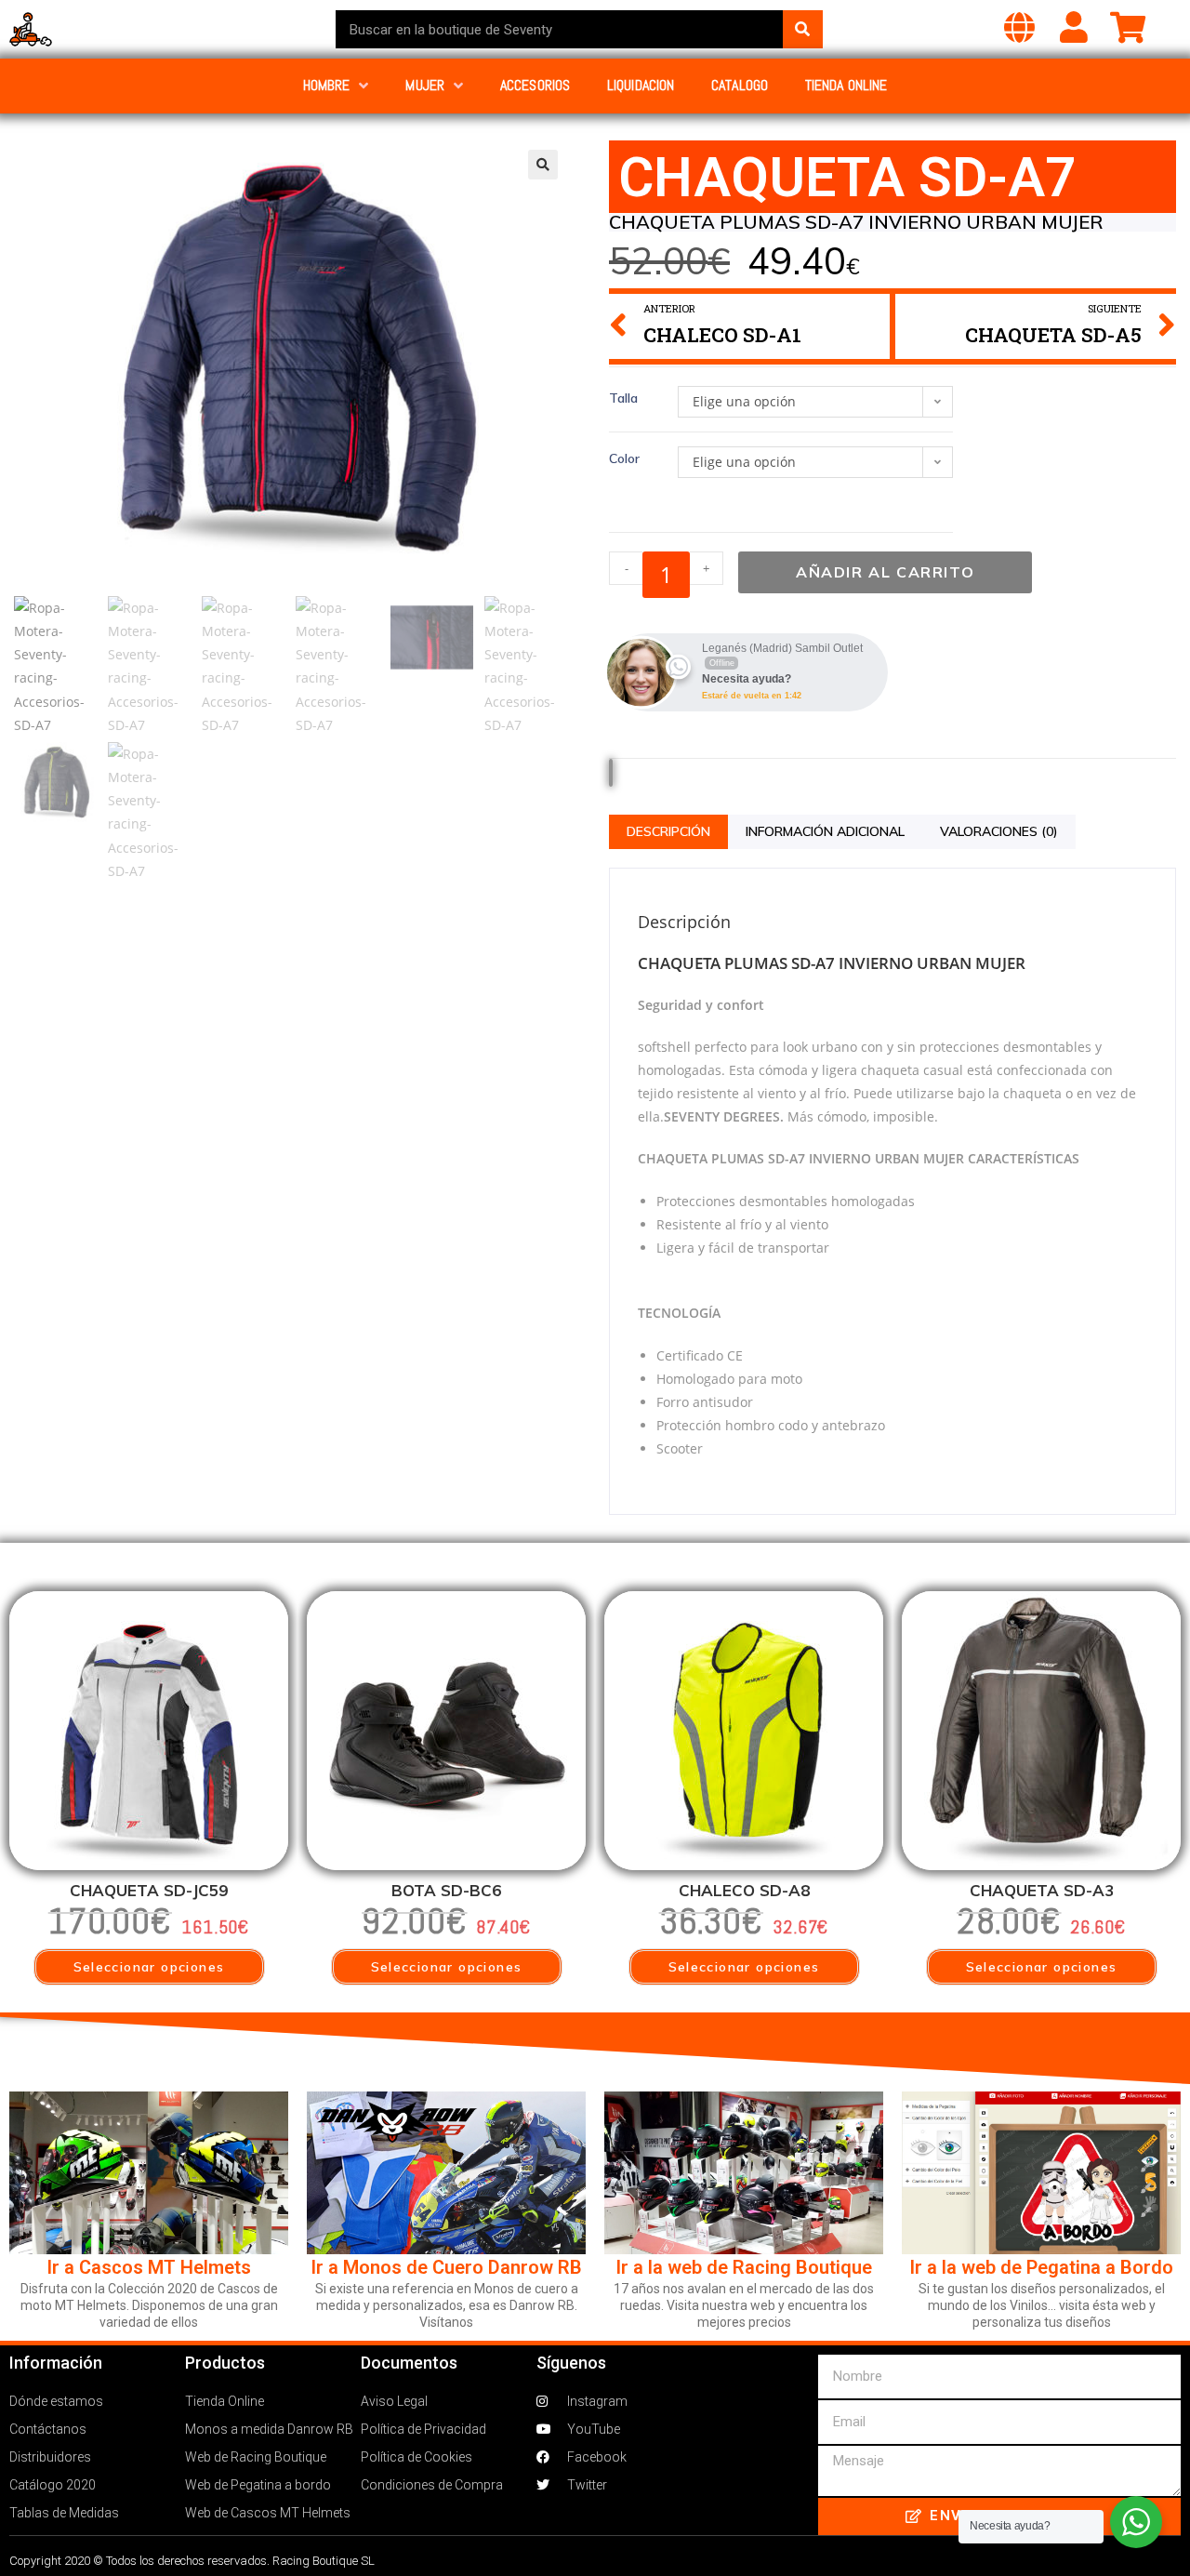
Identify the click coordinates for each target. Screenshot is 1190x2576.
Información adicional (825, 831)
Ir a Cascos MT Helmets (149, 2267)
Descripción (668, 831)
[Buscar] (803, 29)
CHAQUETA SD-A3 (1042, 1890)
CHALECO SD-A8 (744, 1890)
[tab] (668, 832)
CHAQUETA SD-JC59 (149, 1890)
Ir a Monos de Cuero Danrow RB (446, 2267)
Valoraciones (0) (999, 831)
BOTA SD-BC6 (446, 1890)
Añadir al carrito (885, 572)
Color (624, 458)
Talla (623, 398)
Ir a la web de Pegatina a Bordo (1041, 2267)
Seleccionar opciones (149, 1967)
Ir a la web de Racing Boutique (744, 2267)
